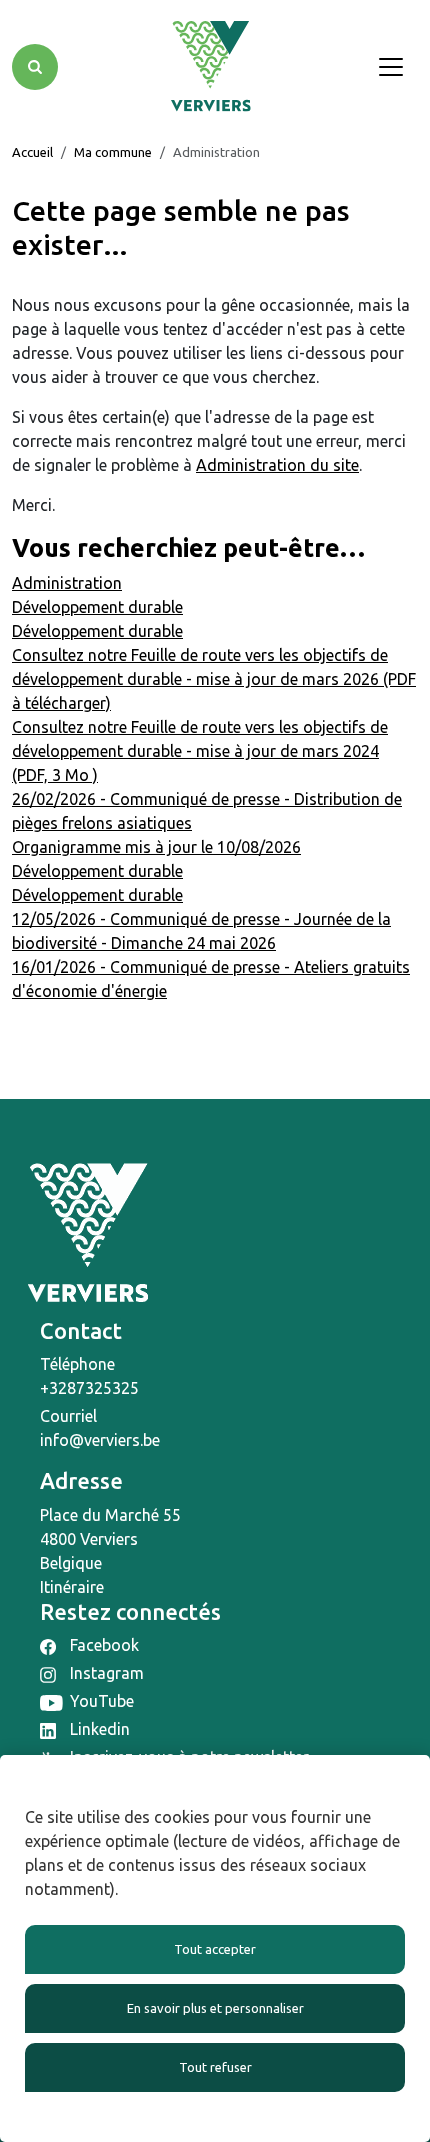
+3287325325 (89, 1388)
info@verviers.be (100, 1440)
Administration (67, 583)
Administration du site (277, 465)
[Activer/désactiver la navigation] (391, 67)
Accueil (32, 152)
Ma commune (113, 152)
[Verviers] (211, 66)
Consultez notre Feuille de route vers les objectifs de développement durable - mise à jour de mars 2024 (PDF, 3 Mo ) (200, 751)
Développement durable (97, 607)
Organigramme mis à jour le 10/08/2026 (156, 847)
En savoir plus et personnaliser (215, 2008)
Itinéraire (72, 1587)
